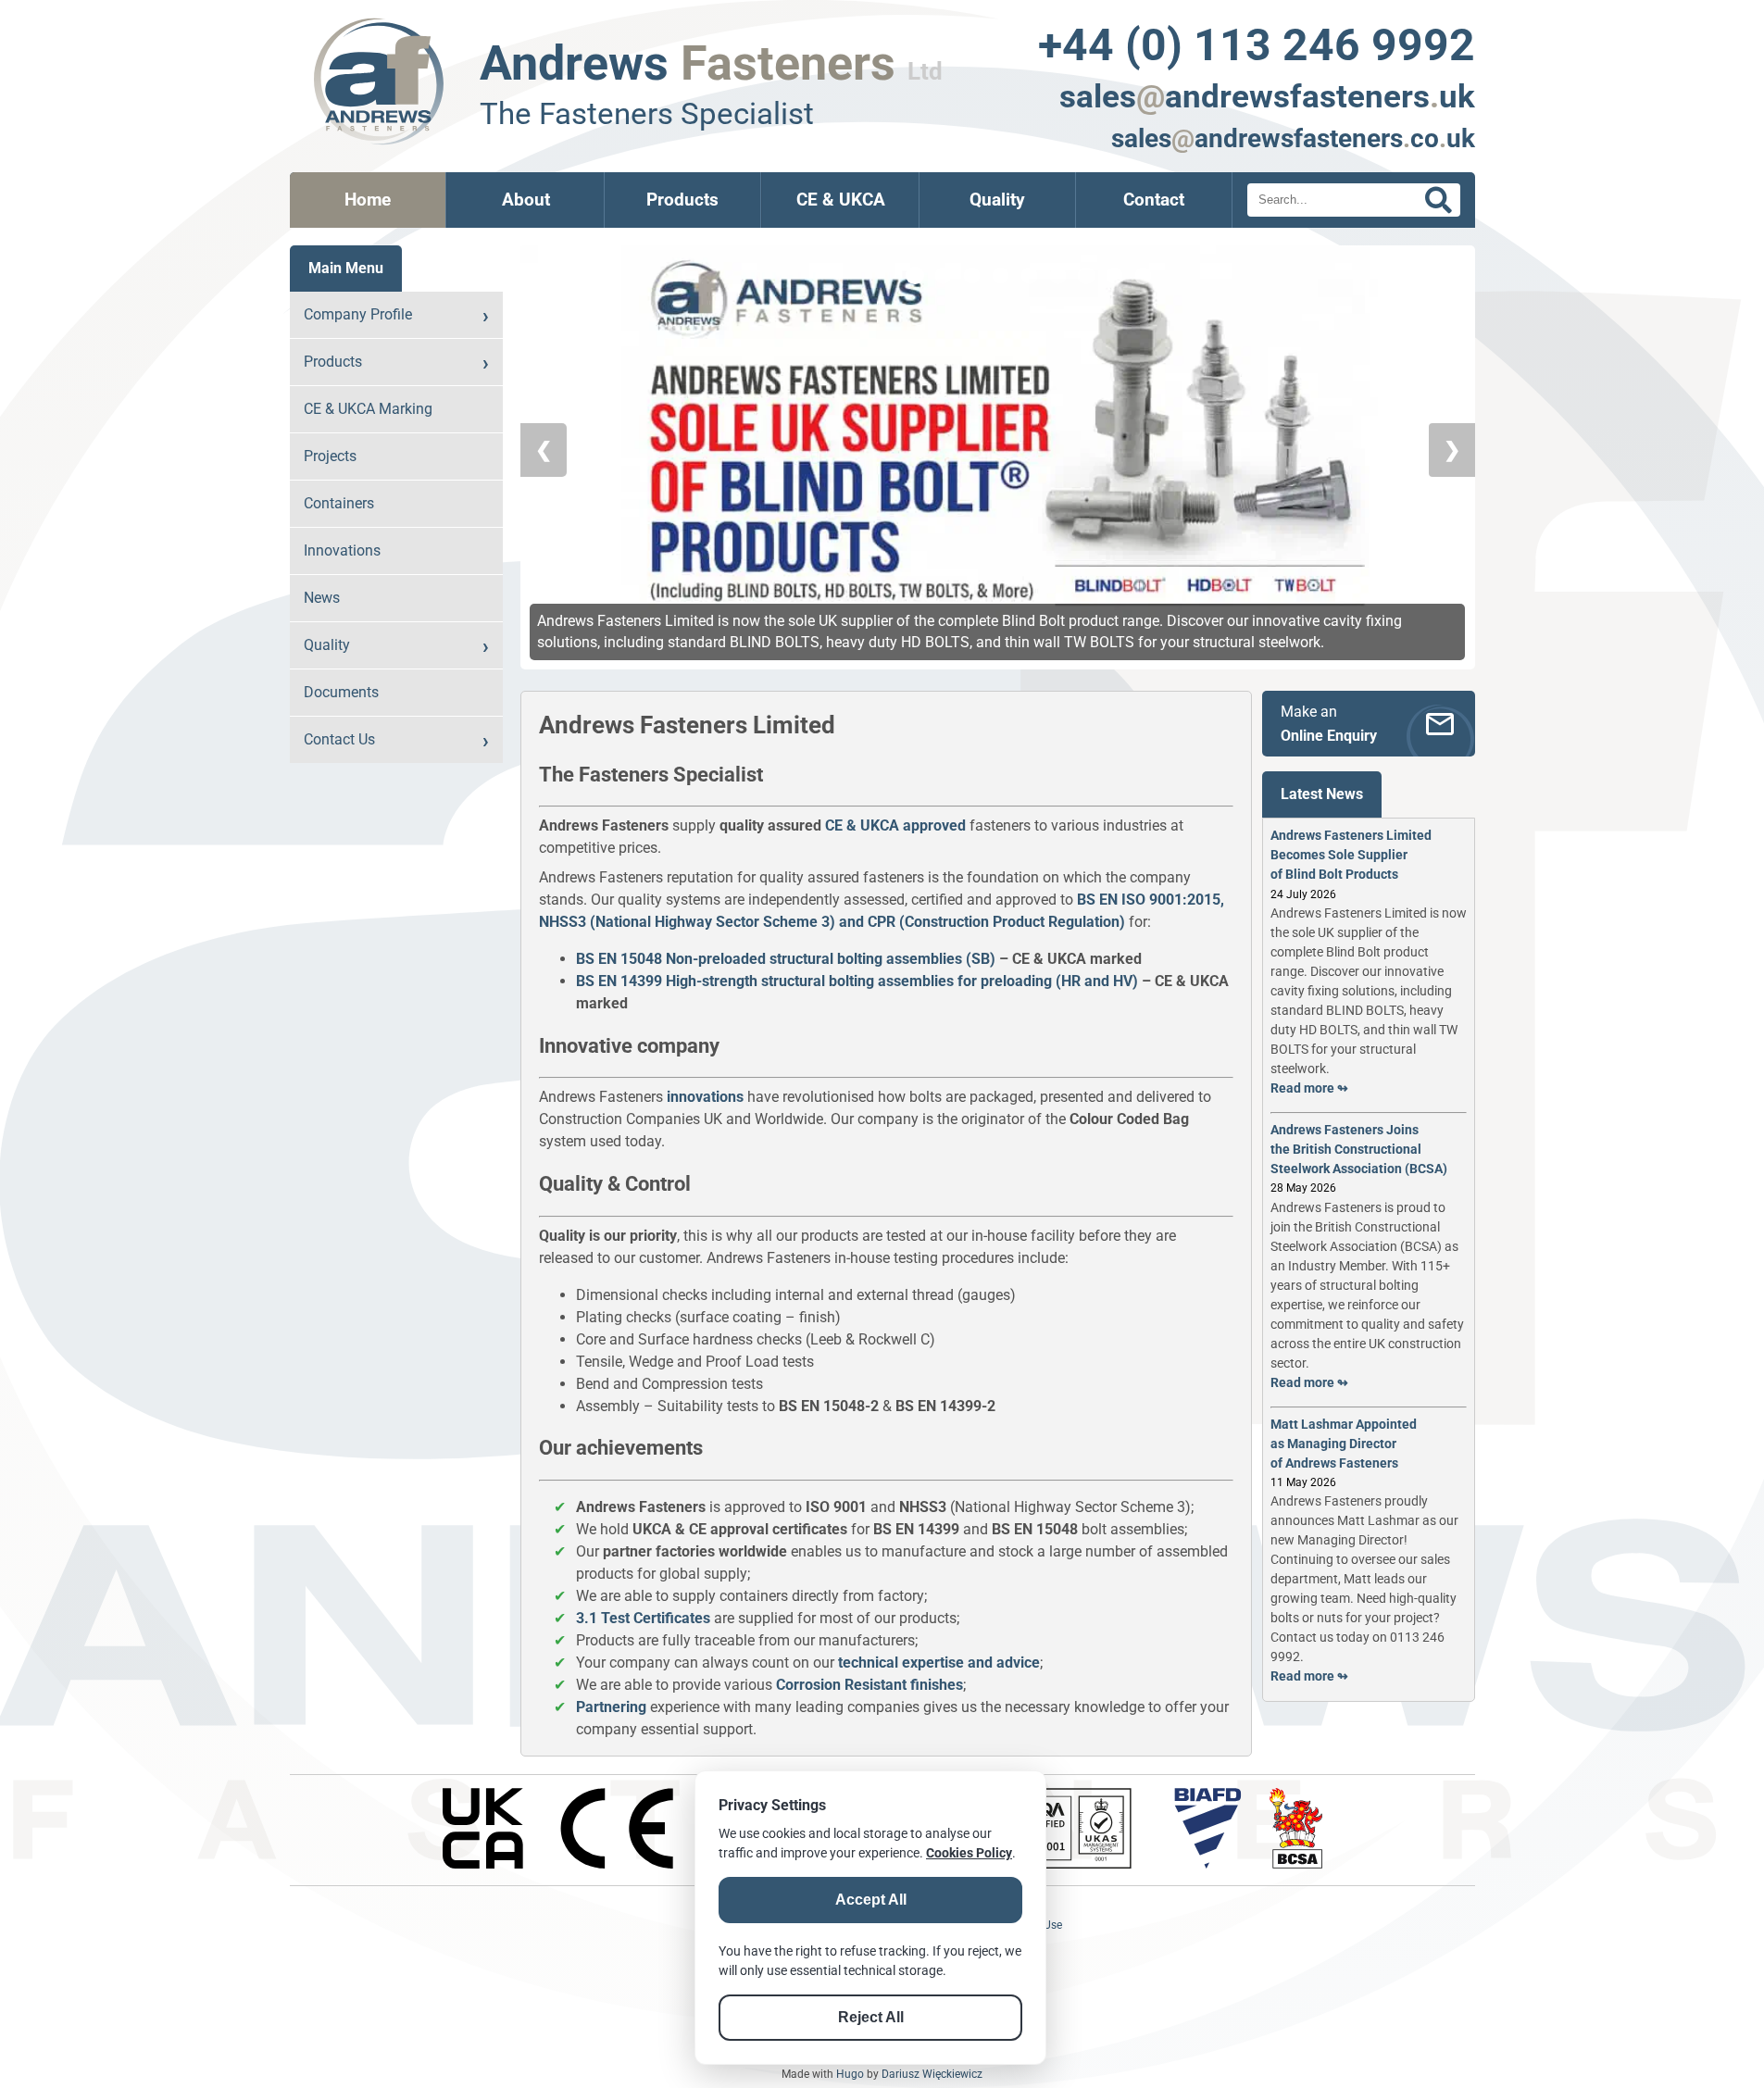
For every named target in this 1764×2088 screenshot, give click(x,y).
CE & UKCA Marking (368, 409)
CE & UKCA (841, 200)
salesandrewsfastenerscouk (1293, 138)
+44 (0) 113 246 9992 (1257, 45)
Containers (339, 503)
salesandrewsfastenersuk (1267, 96)
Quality (997, 200)
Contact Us (339, 739)
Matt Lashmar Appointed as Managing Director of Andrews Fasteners (1344, 1444)
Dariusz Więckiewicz (932, 2074)
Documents (341, 692)
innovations (705, 1097)
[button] (914, 275)
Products (682, 200)
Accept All (871, 1900)
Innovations (342, 550)
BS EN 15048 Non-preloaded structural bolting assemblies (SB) (786, 959)
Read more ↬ (1309, 1088)
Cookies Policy (969, 1853)
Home (368, 200)
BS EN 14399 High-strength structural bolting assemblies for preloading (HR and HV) (857, 981)
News (322, 598)
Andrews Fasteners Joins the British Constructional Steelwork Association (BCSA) (1359, 1149)
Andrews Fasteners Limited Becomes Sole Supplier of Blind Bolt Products (1351, 855)
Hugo (850, 2074)
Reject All (871, 2017)
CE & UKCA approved (895, 825)
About (526, 200)
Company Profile (358, 314)
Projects (330, 456)
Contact (1154, 200)
